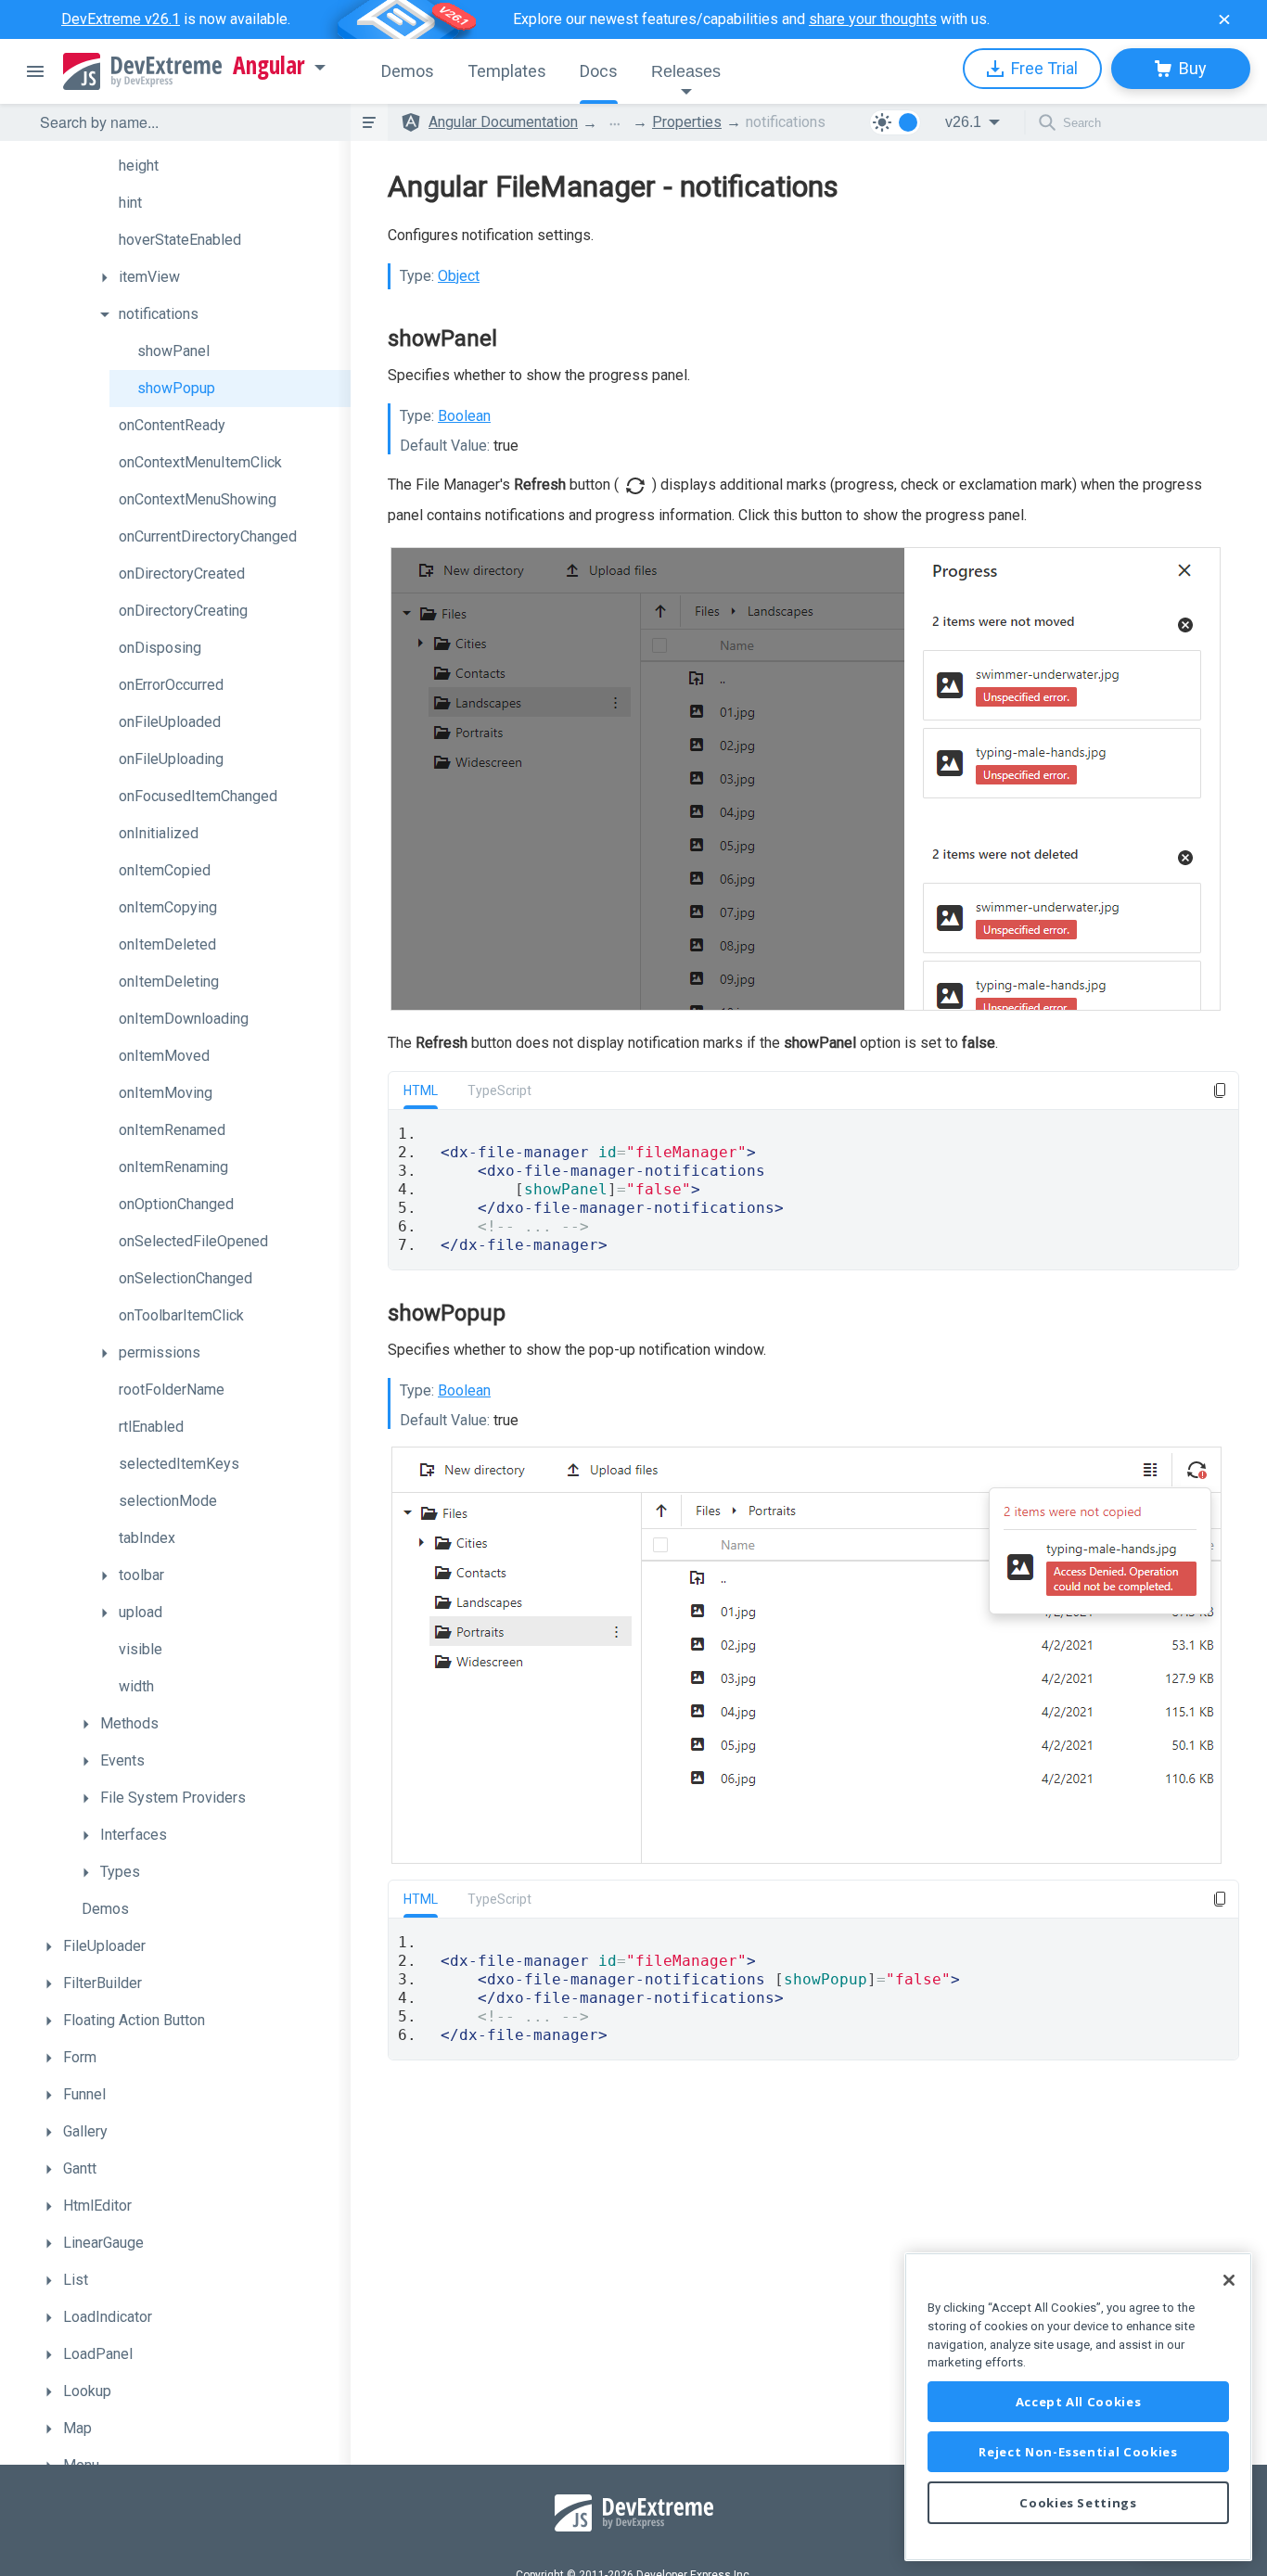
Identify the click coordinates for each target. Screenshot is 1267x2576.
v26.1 (963, 122)
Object (459, 276)
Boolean (464, 416)
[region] (1078, 2407)
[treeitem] (221, 166)
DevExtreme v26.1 (121, 19)
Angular (269, 66)
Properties (687, 122)
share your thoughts (873, 19)
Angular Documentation (503, 122)
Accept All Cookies (1079, 2402)
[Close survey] (1224, 19)
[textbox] (184, 122)
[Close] (1229, 2280)
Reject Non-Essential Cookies (1078, 2452)
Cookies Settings (1078, 2503)
